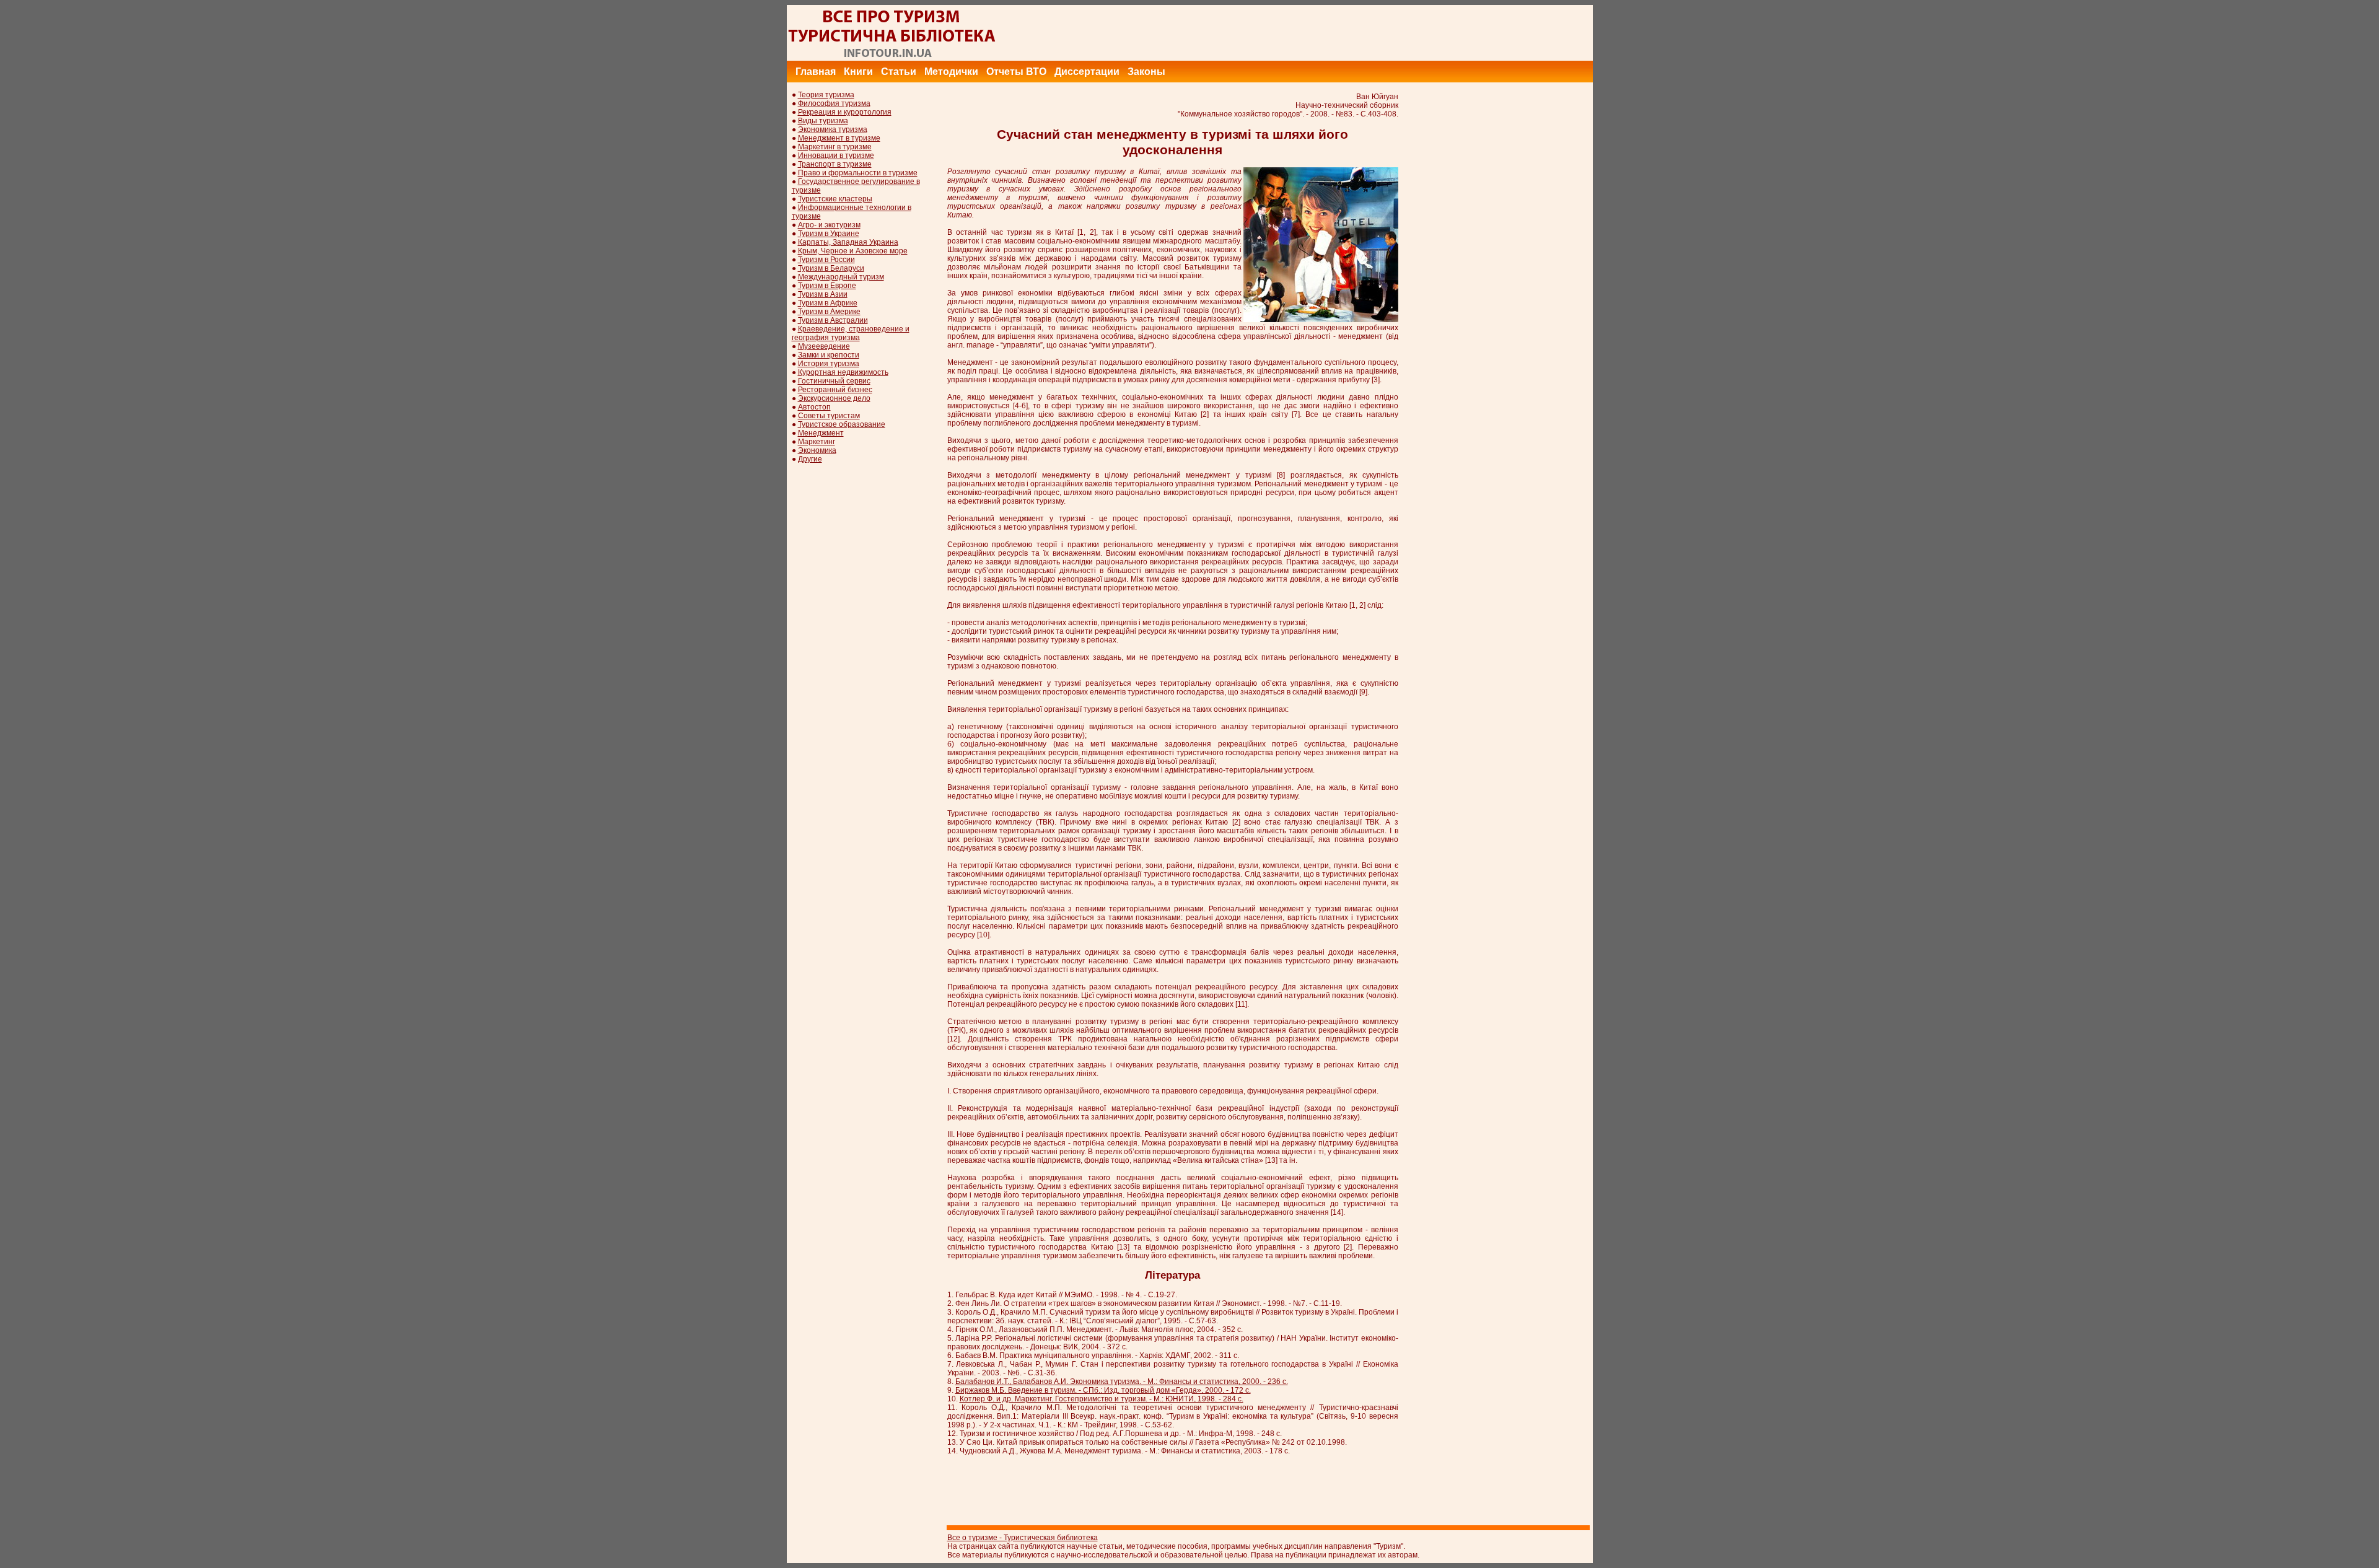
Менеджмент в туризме (839, 138)
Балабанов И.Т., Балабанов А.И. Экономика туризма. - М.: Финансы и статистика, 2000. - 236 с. (1122, 1382)
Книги (858, 72)
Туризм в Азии (823, 294)
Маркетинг (817, 442)
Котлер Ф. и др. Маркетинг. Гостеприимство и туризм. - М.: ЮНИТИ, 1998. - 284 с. (1102, 1399)
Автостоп (814, 407)
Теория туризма (826, 95)
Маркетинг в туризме (835, 147)
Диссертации (1087, 72)
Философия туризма (834, 103)
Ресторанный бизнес (835, 390)
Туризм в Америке (829, 312)
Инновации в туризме (836, 155)
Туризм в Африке (828, 303)
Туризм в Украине (829, 234)
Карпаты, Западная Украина (848, 242)
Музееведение (824, 346)
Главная (816, 72)
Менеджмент (821, 433)
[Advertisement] (1367, 33)
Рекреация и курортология (845, 112)
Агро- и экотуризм (829, 225)
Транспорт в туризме (835, 164)
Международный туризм (841, 277)
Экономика (817, 450)
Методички (951, 72)
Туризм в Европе (827, 286)
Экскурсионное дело (834, 398)
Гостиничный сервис (834, 381)
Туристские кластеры (835, 199)
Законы (1146, 72)
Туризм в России (826, 260)
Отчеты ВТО (1016, 72)
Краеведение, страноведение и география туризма (851, 333)
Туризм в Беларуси (831, 268)
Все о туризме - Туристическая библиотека (1023, 1538)
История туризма (829, 364)
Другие (810, 459)
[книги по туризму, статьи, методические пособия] (892, 58)
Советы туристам (829, 416)
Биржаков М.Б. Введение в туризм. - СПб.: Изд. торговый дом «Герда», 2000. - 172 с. (1103, 1390)
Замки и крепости (829, 355)
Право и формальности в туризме (858, 173)
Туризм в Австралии (833, 320)
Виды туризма (823, 121)
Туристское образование (842, 424)
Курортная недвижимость (843, 372)
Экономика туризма (833, 129)
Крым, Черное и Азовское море (853, 251)
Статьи (899, 72)
